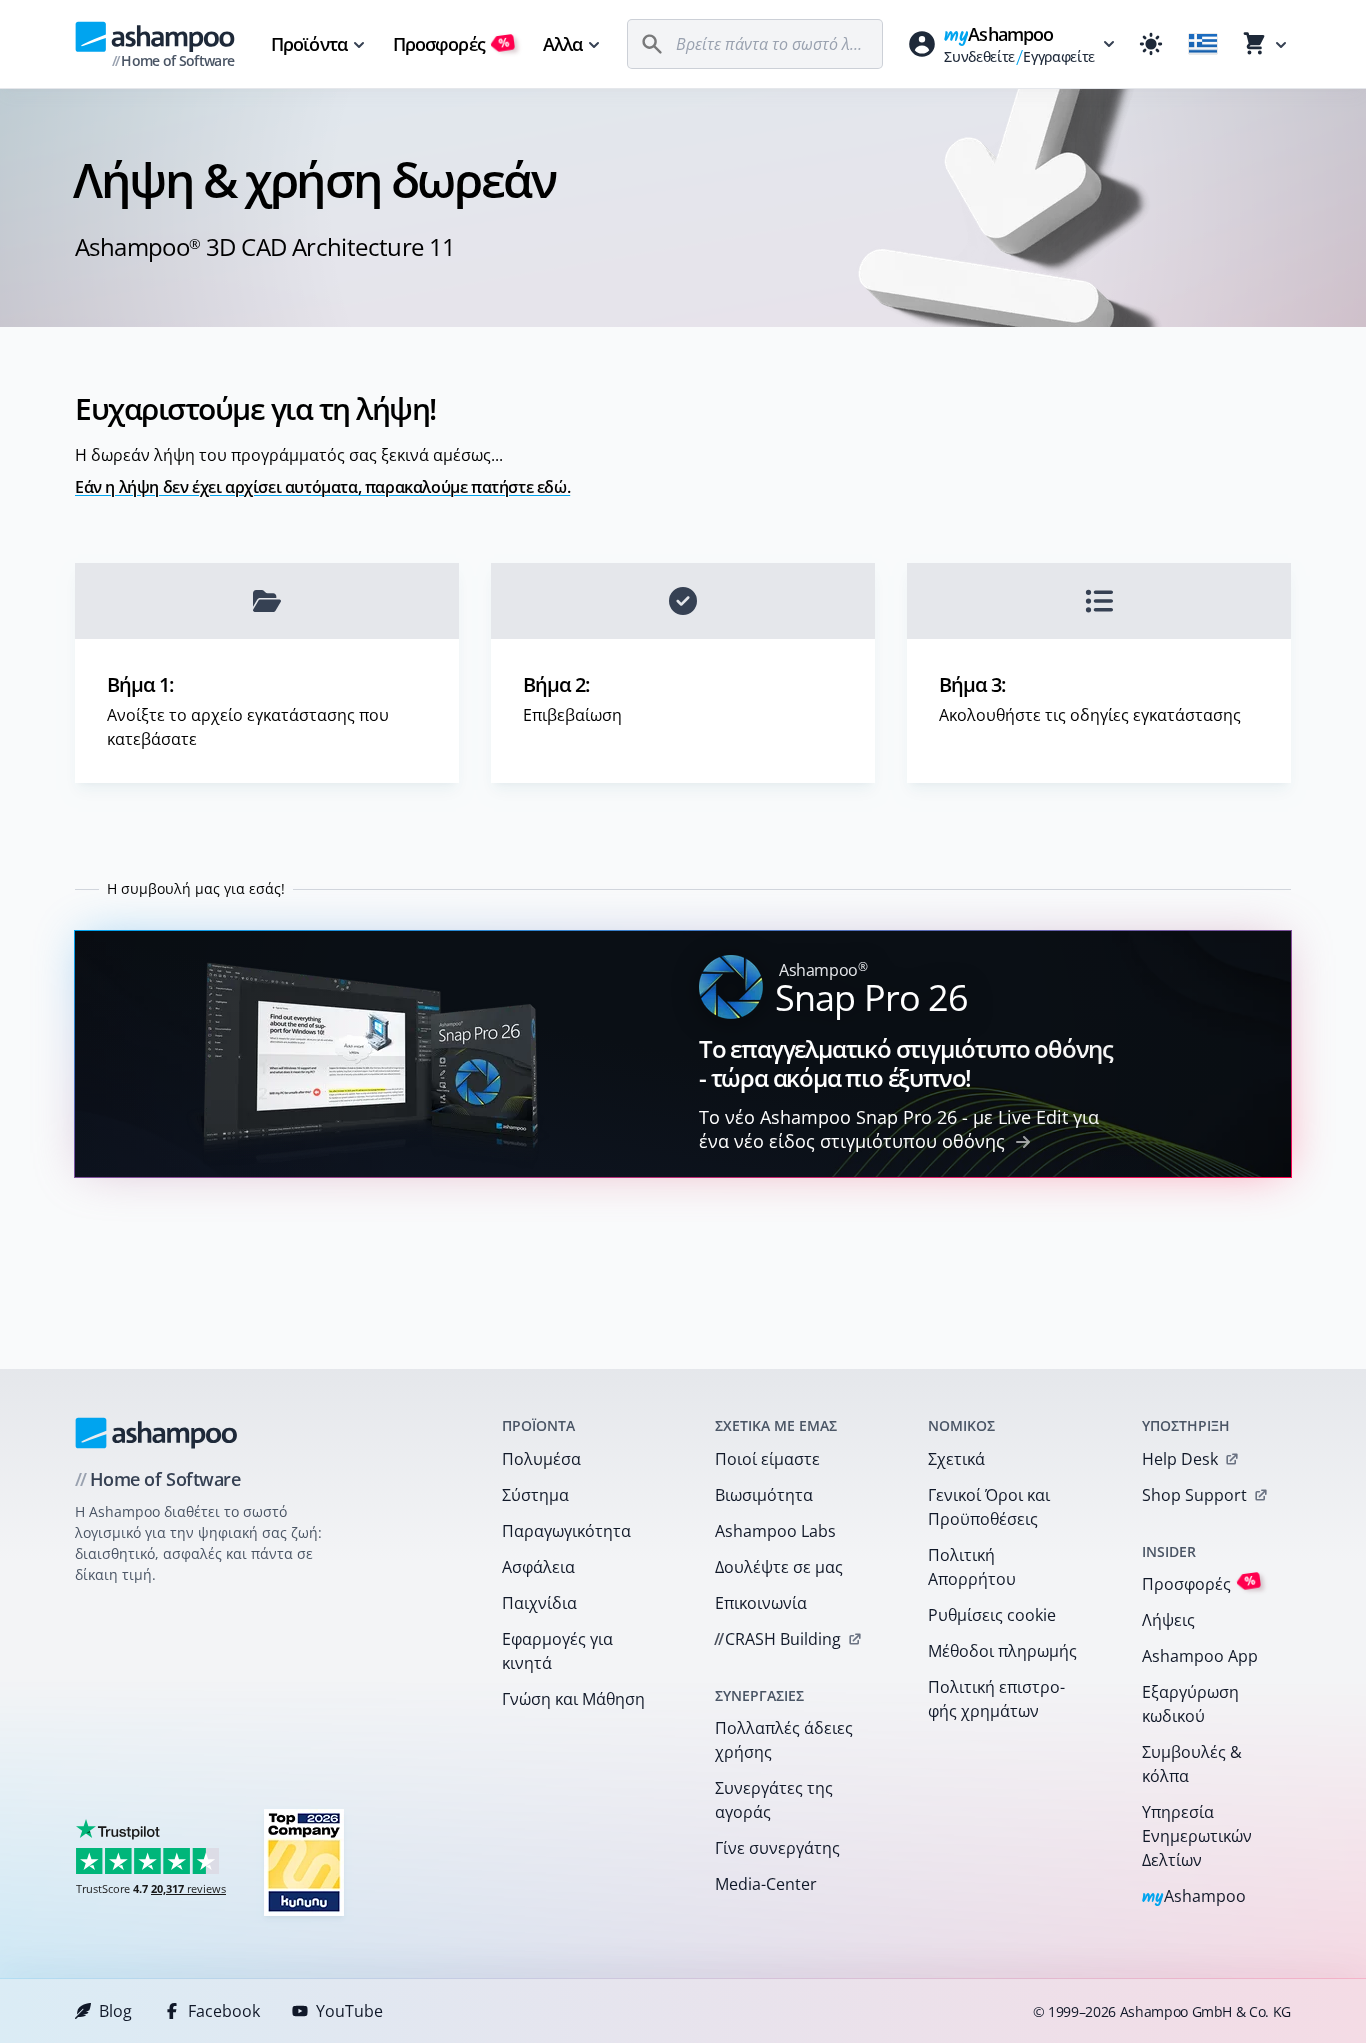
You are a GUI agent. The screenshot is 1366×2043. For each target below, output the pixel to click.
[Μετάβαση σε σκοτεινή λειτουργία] (1151, 44)
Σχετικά (956, 1459)
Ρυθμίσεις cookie (992, 1615)
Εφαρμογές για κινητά (557, 1651)
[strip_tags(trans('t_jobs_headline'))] (304, 1861)
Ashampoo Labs (775, 1531)
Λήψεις (1168, 1620)
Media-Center (766, 1884)
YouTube (349, 2011)
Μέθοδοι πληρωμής (1002, 1651)
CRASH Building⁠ (777, 1639)
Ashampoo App (1200, 1656)
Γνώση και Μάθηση (573, 1699)
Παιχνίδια (539, 1603)
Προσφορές (451, 44)
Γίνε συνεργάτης (777, 1848)
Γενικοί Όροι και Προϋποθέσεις (989, 1507)
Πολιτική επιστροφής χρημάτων (996, 1699)
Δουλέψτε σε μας (779, 1567)
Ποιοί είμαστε (767, 1459)
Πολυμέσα (541, 1459)
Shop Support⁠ (1194, 1495)
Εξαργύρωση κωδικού (1190, 1704)
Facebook (224, 2011)
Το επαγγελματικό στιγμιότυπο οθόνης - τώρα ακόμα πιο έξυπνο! (906, 1063)
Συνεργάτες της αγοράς (774, 1800)
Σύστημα (535, 1495)
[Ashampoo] (156, 1433)
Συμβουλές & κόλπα (1192, 1764)
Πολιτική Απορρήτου (972, 1567)
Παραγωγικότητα (566, 1531)
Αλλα (562, 44)
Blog (115, 2011)
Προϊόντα (309, 44)
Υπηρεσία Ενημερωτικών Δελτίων (1197, 1836)
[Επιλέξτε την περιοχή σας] (1203, 44)
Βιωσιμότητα (764, 1495)
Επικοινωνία (761, 1603)
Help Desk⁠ (1180, 1459)
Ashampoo (1194, 1897)
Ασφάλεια (538, 1567)
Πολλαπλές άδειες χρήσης (784, 1740)
